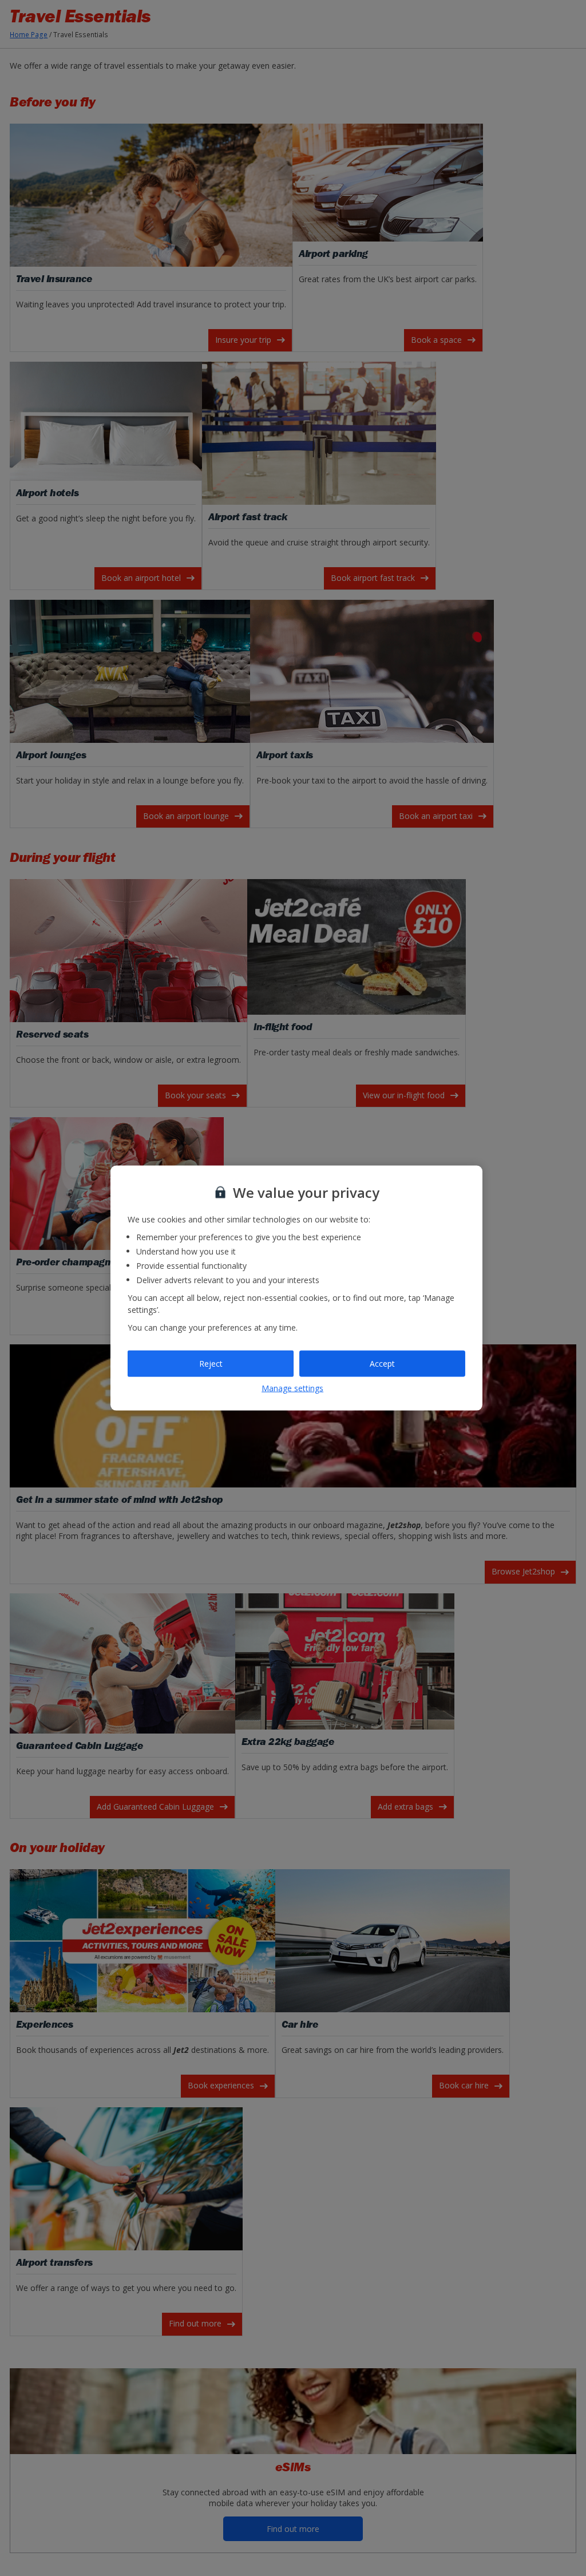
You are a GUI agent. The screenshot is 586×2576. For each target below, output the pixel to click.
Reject (211, 1364)
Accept (382, 1364)
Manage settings (292, 1388)
